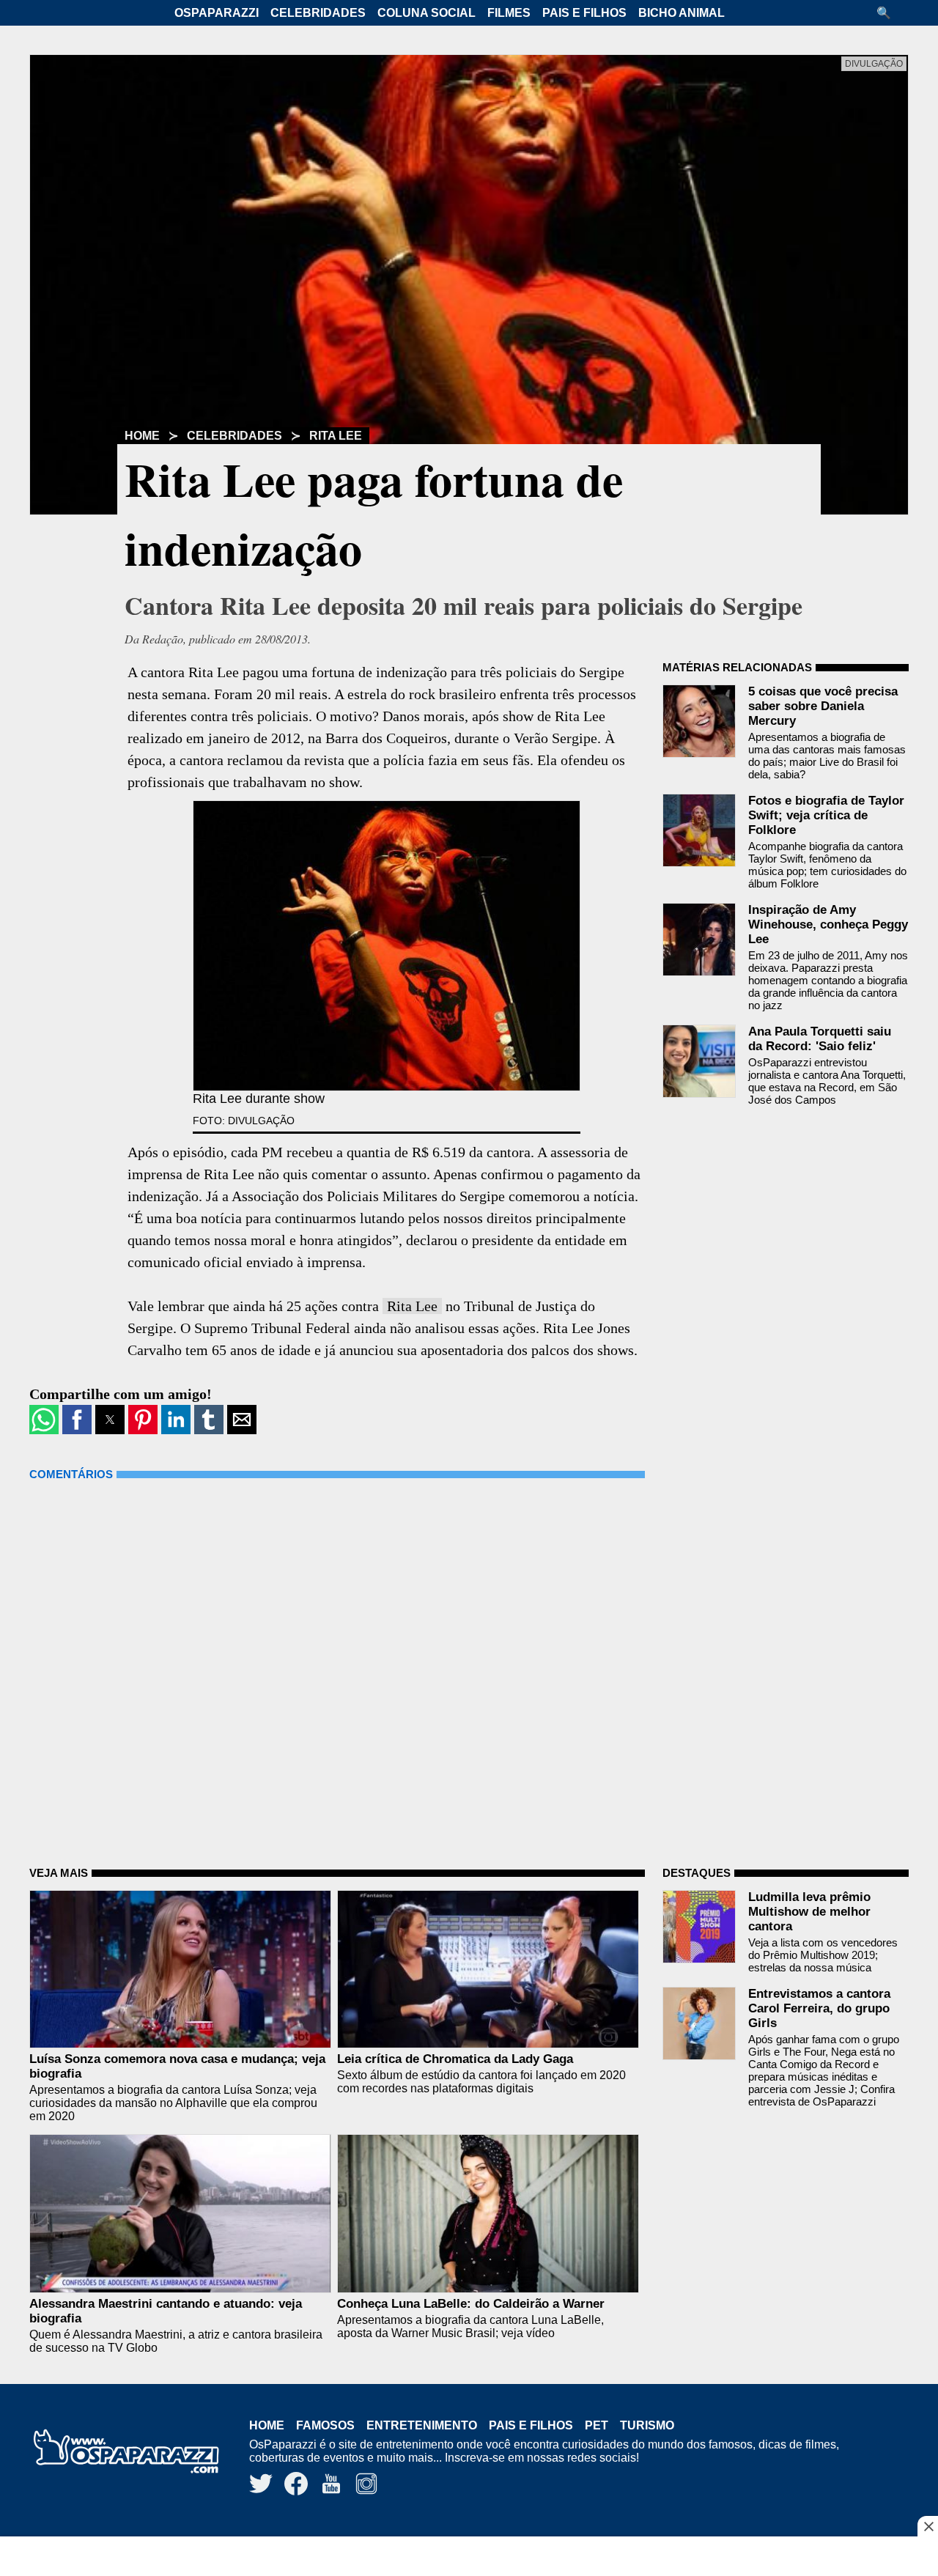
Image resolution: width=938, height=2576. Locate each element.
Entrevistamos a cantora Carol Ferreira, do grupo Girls (819, 2008)
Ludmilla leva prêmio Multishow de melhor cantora (809, 1912)
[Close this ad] (928, 2526)
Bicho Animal (682, 13)
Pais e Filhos (584, 13)
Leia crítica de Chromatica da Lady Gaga (455, 2059)
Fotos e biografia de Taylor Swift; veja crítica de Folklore (826, 815)
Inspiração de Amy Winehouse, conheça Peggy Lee (828, 925)
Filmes (509, 13)
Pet (597, 2425)
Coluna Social (426, 13)
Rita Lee (336, 436)
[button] (889, 13)
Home (142, 436)
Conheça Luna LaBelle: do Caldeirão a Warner (471, 2304)
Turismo (647, 2425)
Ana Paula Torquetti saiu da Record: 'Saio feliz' (820, 1039)
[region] (469, 2558)
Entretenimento (422, 2425)
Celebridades (318, 13)
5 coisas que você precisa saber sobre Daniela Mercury (823, 706)
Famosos (325, 2425)
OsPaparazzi (217, 13)
